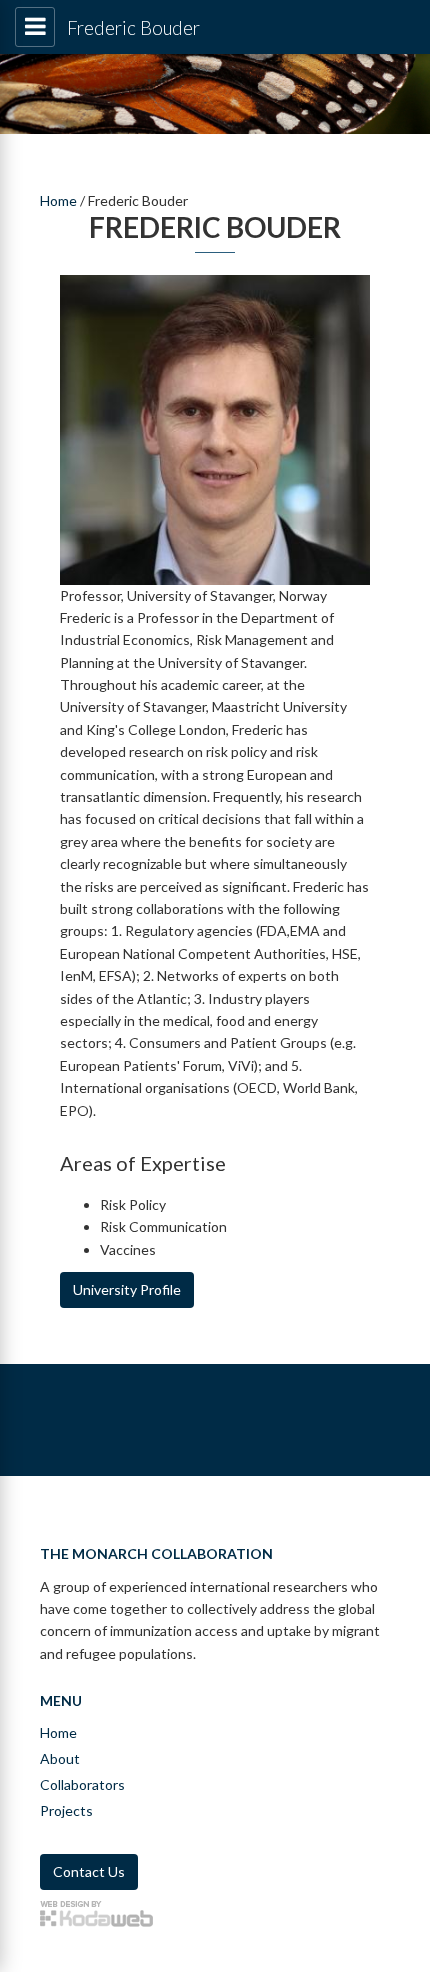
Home (58, 200)
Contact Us (89, 1871)
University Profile (127, 1289)
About (60, 1758)
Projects (66, 1810)
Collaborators (82, 1784)
